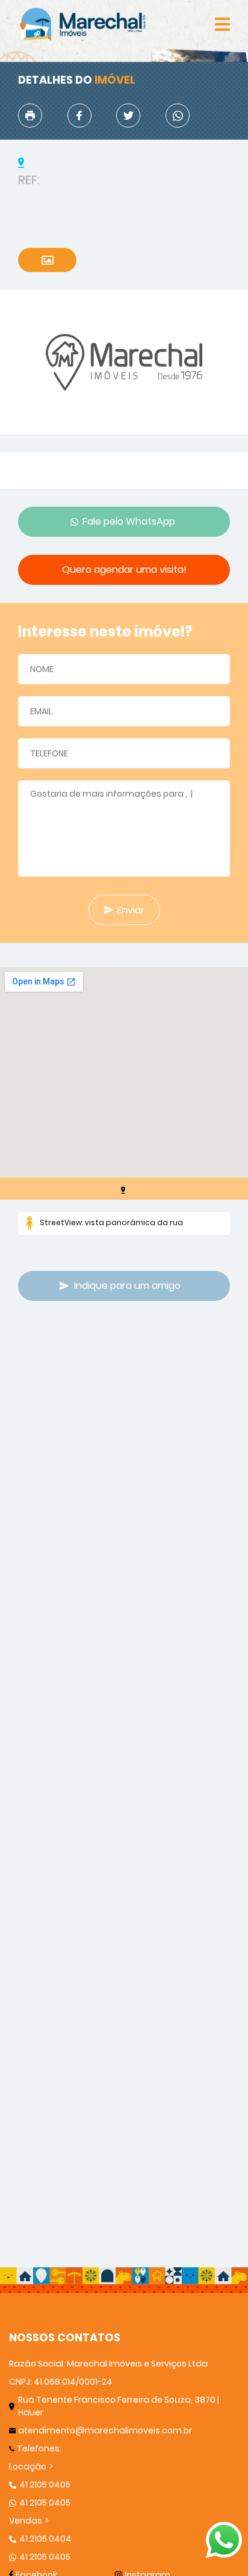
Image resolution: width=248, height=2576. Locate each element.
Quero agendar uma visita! (124, 570)
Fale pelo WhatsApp (129, 521)
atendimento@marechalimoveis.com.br (105, 2430)
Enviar (131, 910)
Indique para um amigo (127, 1286)
